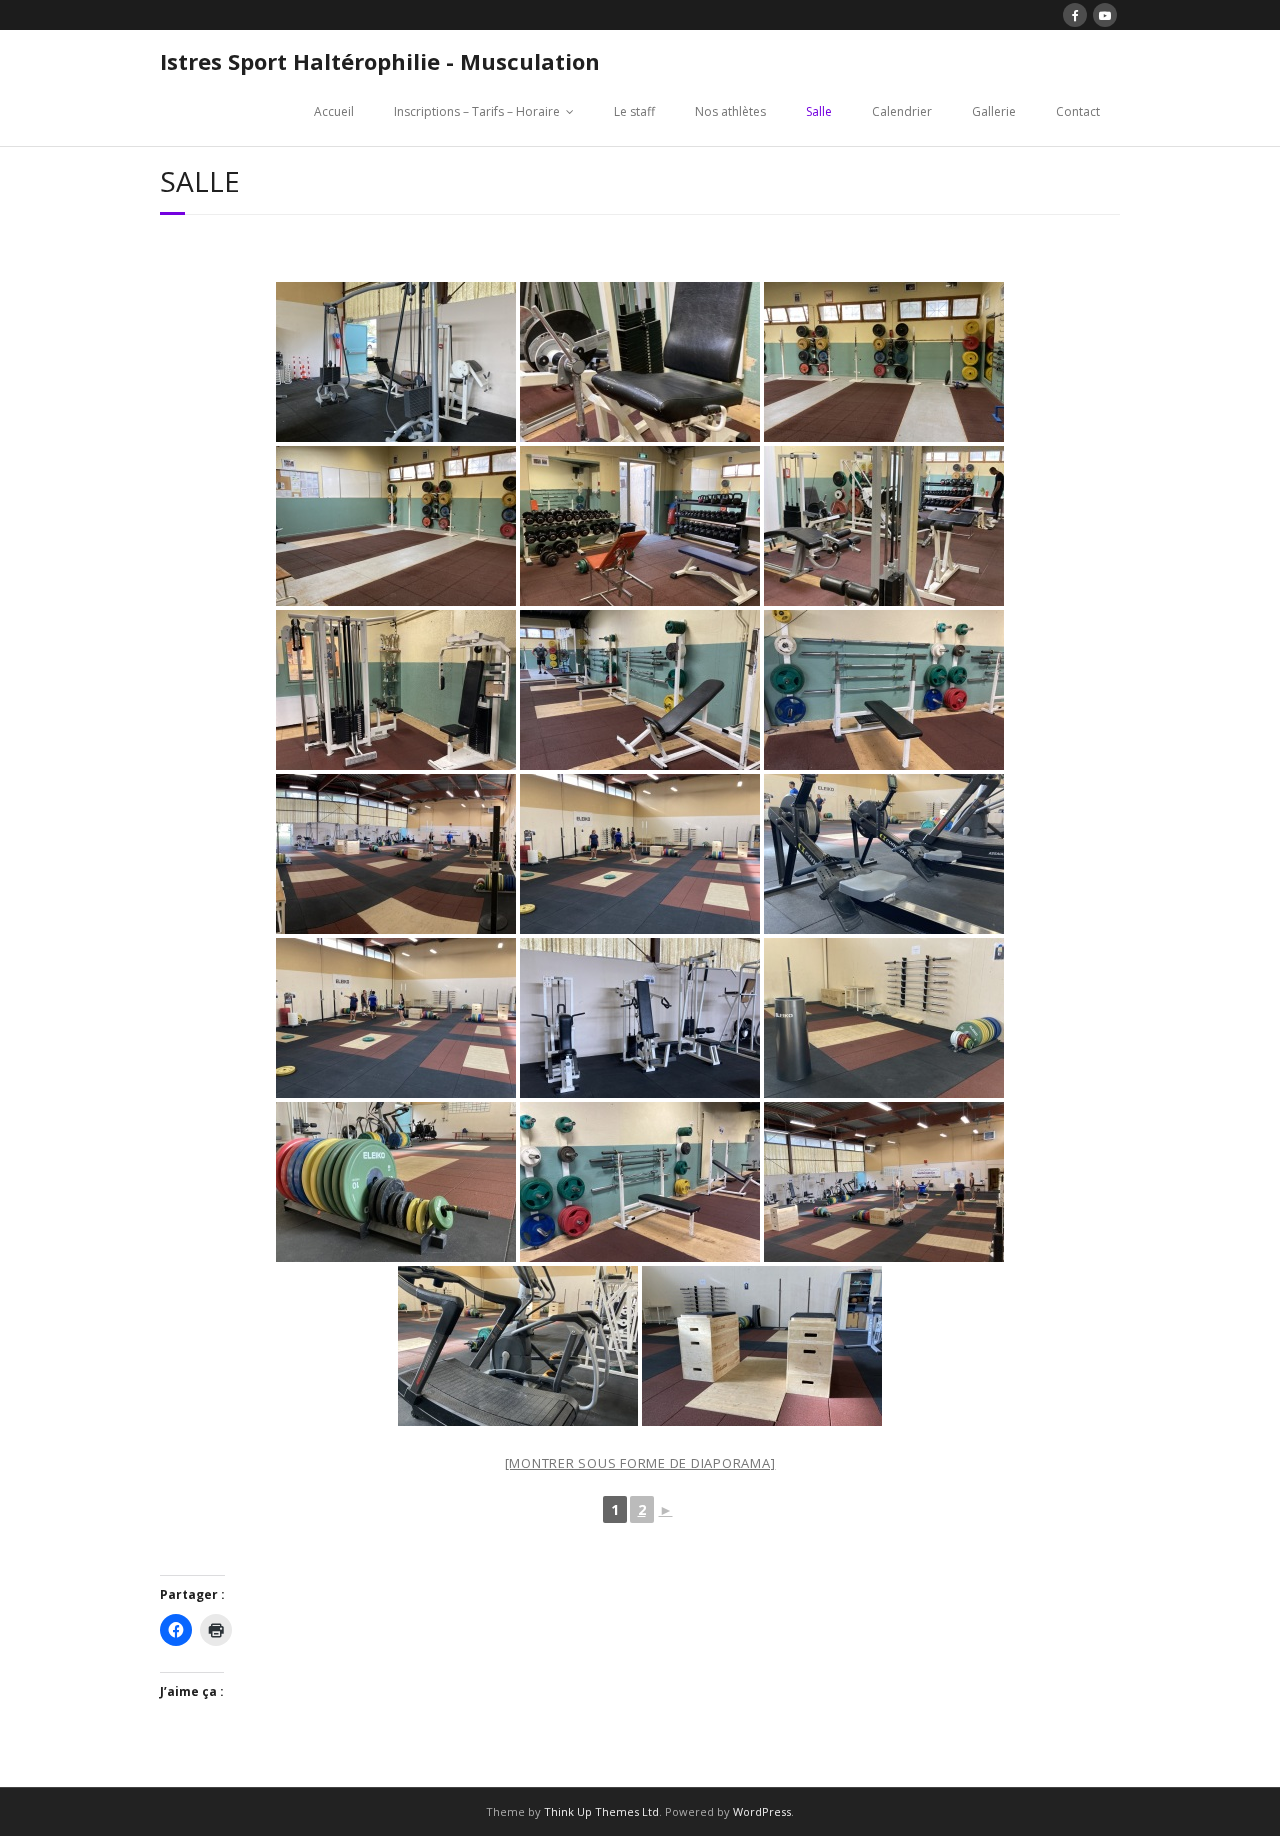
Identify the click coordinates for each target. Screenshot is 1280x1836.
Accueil (334, 111)
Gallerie (994, 111)
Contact (1078, 111)
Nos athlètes (730, 111)
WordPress (762, 1811)
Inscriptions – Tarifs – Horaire (477, 111)
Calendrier (902, 111)
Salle (819, 111)
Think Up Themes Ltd (601, 1811)
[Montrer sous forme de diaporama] (640, 1463)
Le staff (634, 111)
